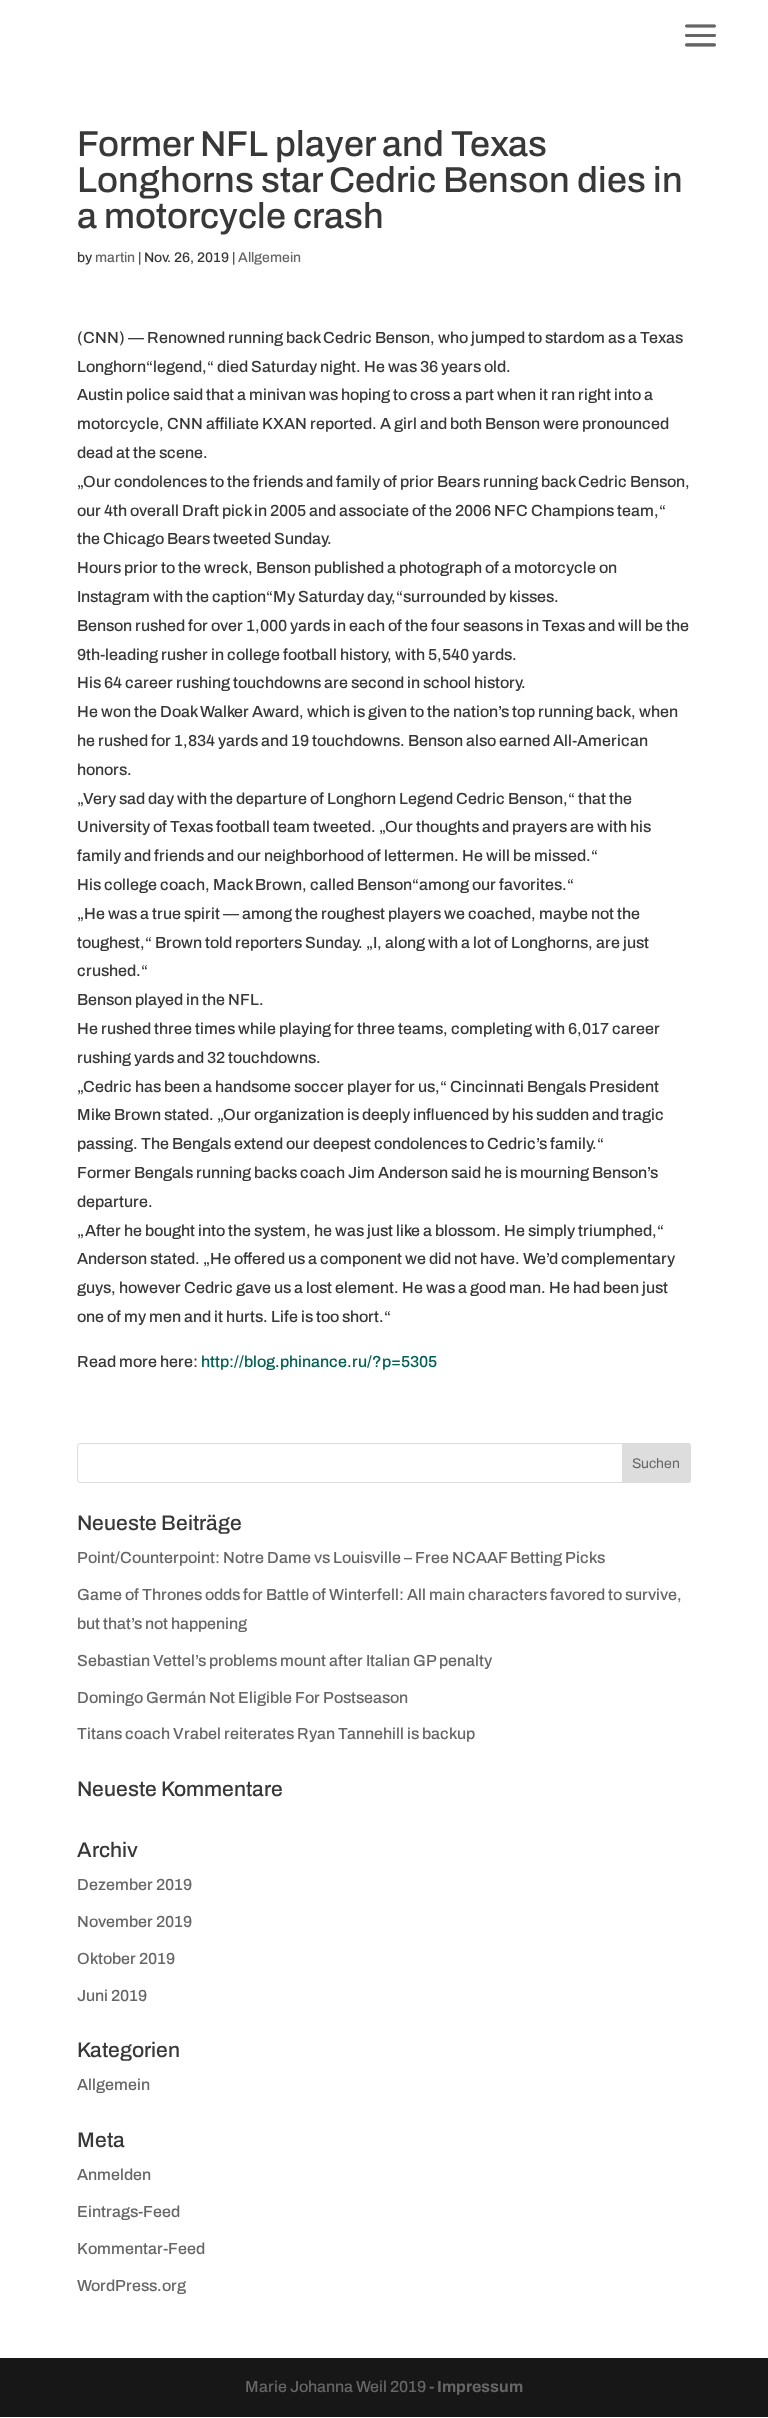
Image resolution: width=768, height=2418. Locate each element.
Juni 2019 (112, 1995)
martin (115, 257)
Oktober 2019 (126, 1958)
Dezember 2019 (134, 1884)
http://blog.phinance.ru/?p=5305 (319, 1361)
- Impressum (476, 2386)
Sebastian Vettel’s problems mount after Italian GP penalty (284, 1660)
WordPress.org (131, 2285)
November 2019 (134, 1921)
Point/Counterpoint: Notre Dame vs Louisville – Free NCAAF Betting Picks (341, 1557)
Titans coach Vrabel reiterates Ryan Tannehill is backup (276, 1733)
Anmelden (114, 2174)
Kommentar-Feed (141, 2248)
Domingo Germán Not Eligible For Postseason (242, 1697)
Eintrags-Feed (128, 2211)
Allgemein (269, 257)
